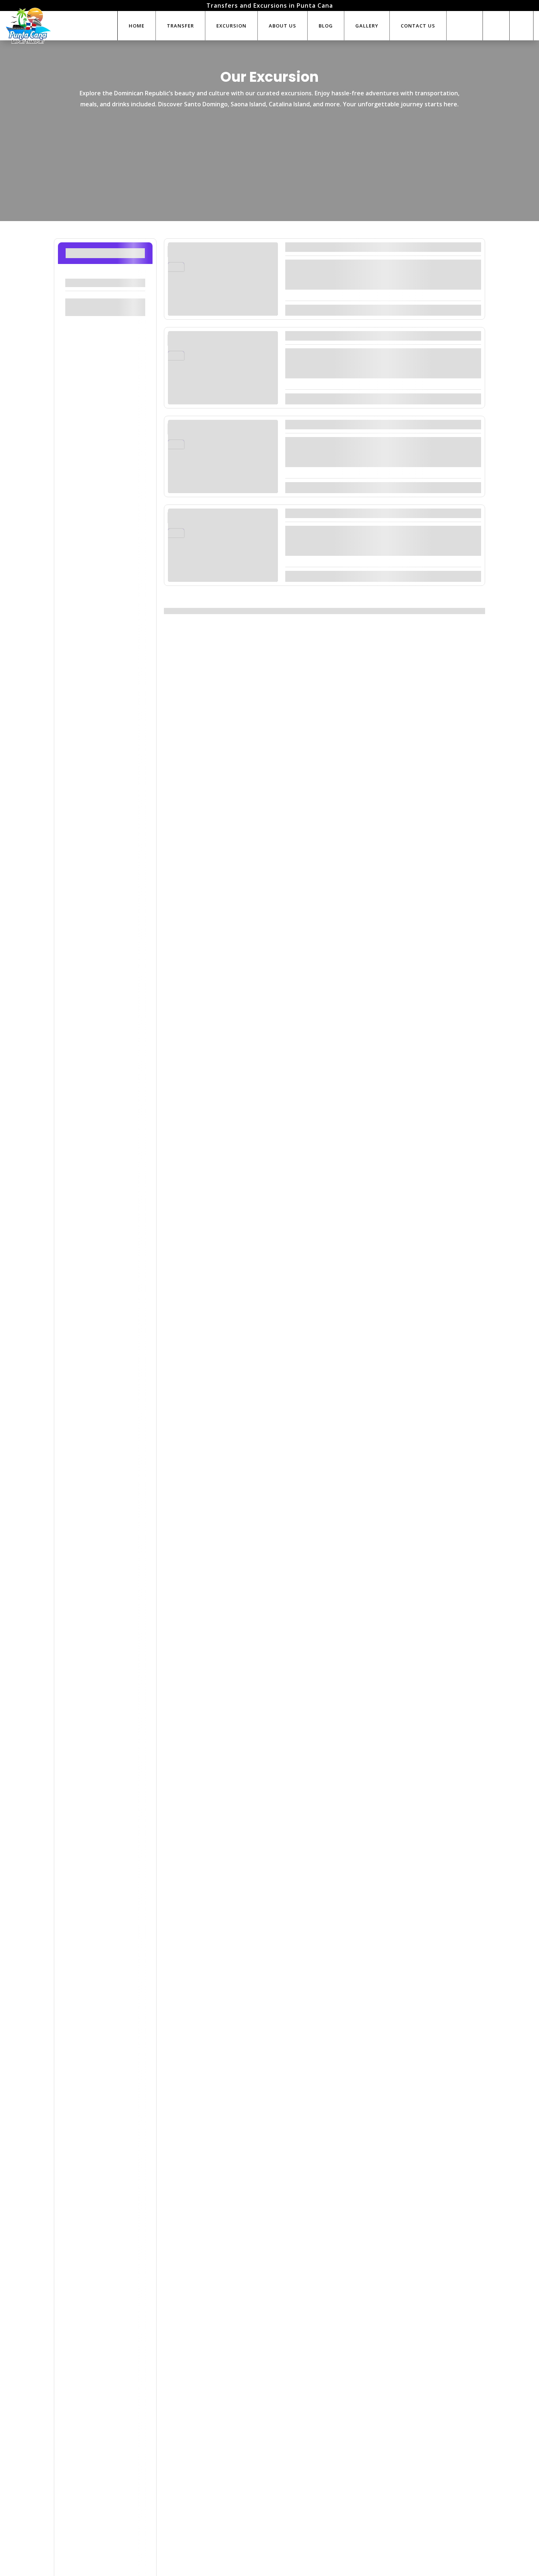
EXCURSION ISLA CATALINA (340, 336)
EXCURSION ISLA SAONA (335, 247)
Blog (326, 26)
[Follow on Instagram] (521, 26)
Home (137, 26)
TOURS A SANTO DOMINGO (339, 424)
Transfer (180, 26)
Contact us (418, 26)
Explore (467, 310)
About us (283, 26)
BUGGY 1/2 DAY (316, 513)
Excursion (231, 26)
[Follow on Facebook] (495, 26)
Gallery (367, 26)
